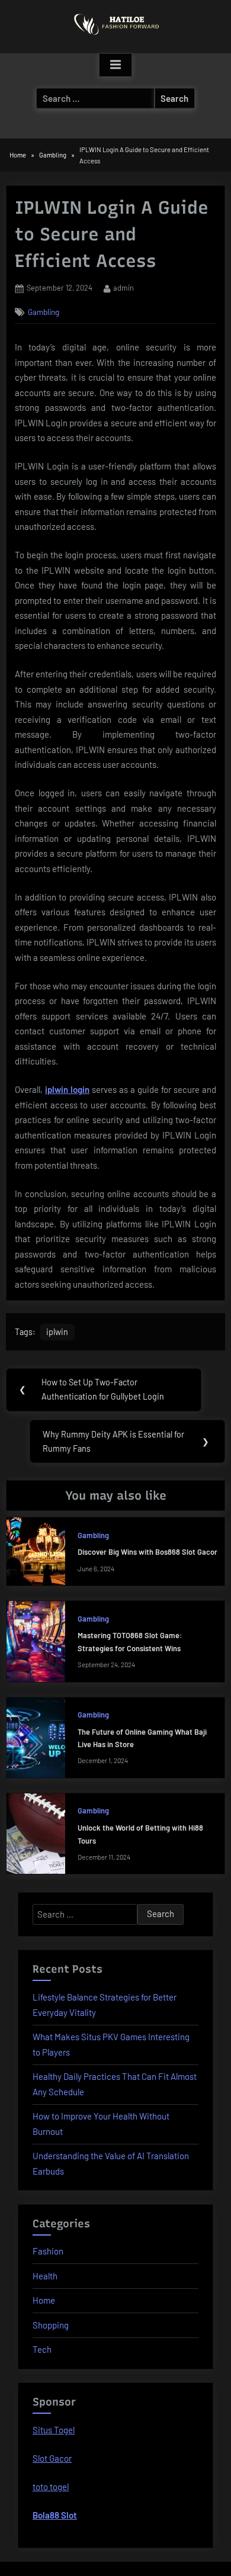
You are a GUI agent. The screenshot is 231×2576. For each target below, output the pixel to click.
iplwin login (67, 1089)
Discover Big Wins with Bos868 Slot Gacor (147, 1552)
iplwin (57, 1332)
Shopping (51, 2325)
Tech (42, 2349)
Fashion (48, 2251)
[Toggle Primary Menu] (115, 65)
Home (44, 2300)
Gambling (44, 312)
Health (45, 2276)
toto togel (51, 2487)
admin (123, 287)
